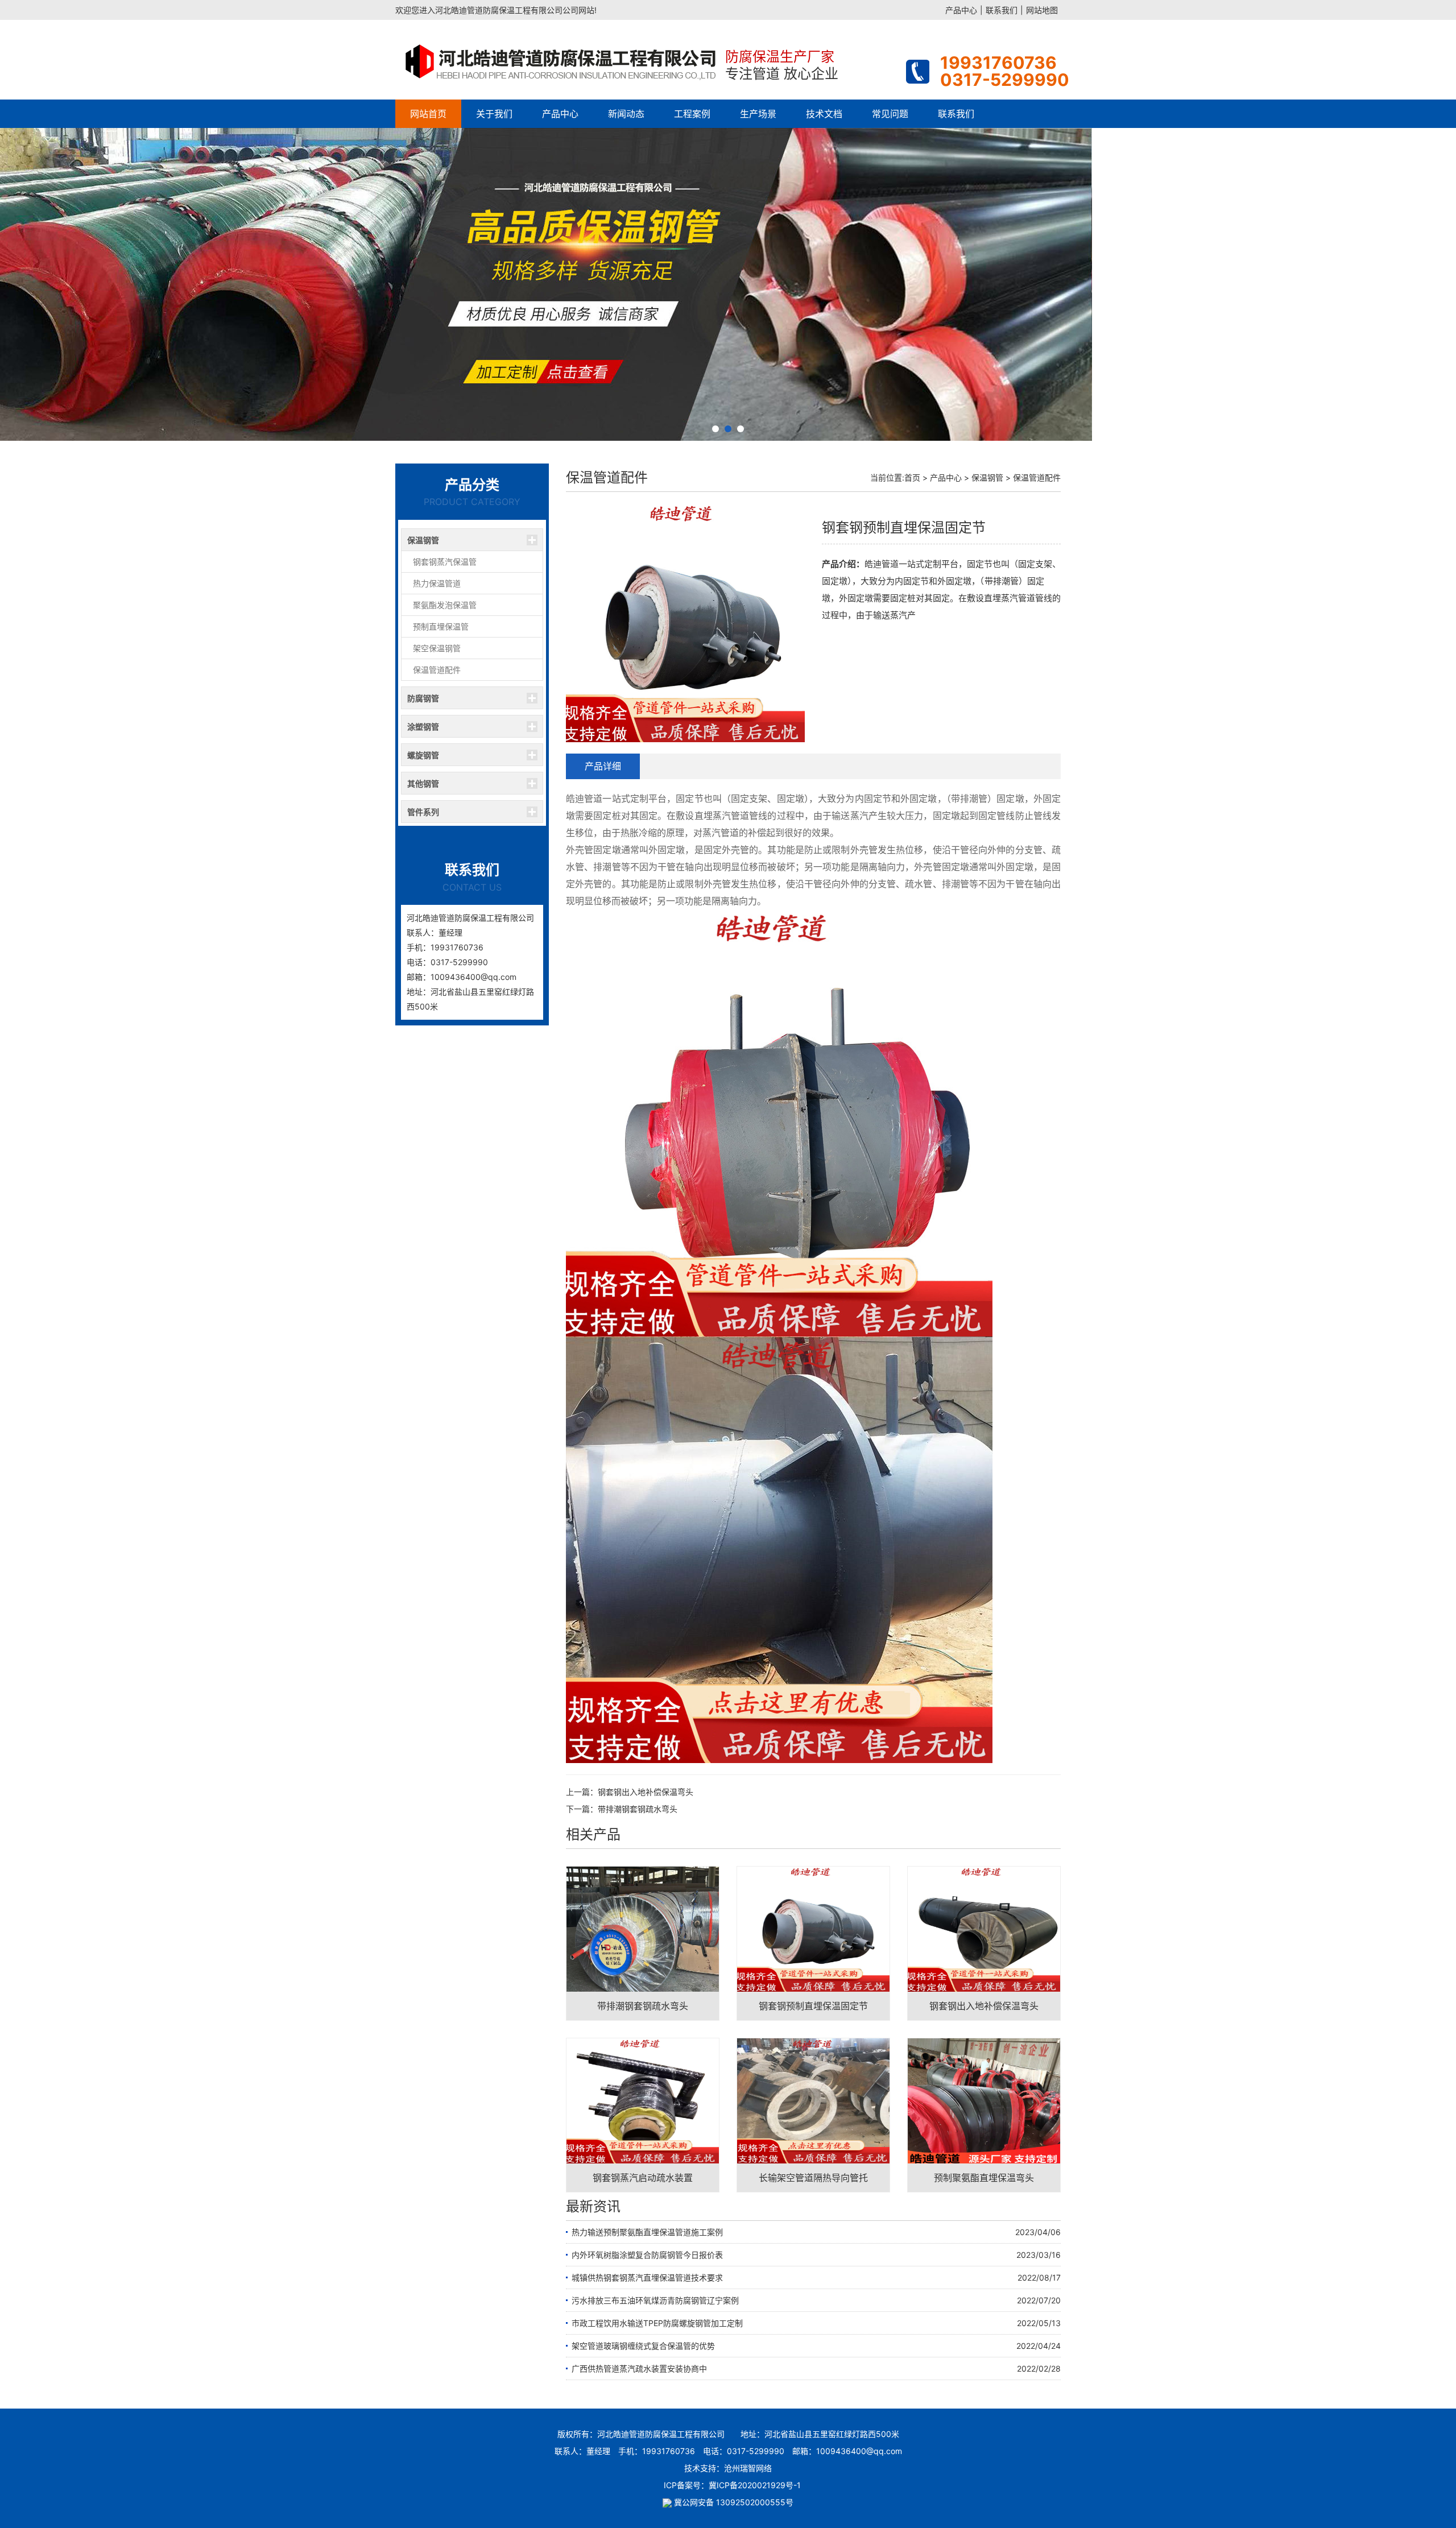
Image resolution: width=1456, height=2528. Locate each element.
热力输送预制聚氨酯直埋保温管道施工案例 (647, 2232)
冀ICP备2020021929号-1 (755, 2485)
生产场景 (758, 114)
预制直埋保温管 (441, 626)
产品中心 (961, 10)
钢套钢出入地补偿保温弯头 (646, 1792)
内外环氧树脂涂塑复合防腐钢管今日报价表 (647, 2255)
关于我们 (494, 114)
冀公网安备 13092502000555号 (734, 2502)
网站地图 (1042, 10)
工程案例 (692, 114)
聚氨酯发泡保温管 (445, 605)
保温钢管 (987, 477)
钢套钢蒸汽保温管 (445, 562)
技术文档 (824, 114)
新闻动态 (626, 114)
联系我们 (1002, 10)
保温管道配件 (437, 670)
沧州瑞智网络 (748, 2468)
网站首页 (428, 114)
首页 (912, 477)
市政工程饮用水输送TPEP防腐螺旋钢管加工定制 (657, 2323)
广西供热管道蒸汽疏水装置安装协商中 (639, 2368)
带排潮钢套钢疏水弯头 (638, 1809)
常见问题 (890, 114)
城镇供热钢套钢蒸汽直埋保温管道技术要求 (647, 2277)
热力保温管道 (437, 583)
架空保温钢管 (437, 648)
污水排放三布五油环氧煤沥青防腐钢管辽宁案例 (655, 2300)
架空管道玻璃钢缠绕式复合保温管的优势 (643, 2346)
